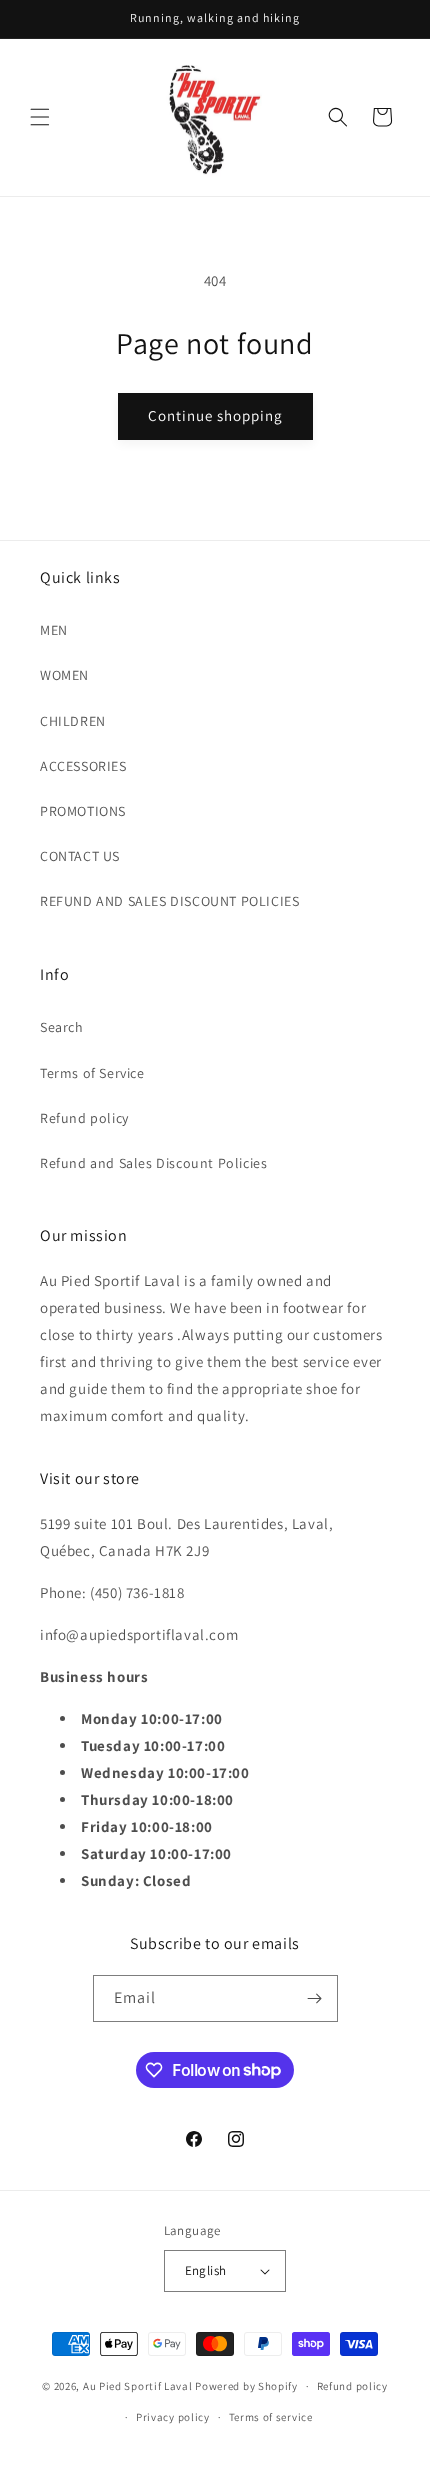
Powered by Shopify (246, 2386)
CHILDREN (73, 721)
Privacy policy (173, 2417)
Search (62, 1027)
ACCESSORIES (83, 766)
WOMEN (64, 675)
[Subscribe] (315, 1998)
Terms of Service (92, 1073)
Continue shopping (215, 415)
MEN (54, 630)
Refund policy (84, 1118)
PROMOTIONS (83, 811)
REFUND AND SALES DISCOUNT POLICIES (169, 901)
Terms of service (271, 2417)
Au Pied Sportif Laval (138, 2386)
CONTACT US (80, 856)
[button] (40, 117)
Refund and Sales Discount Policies (153, 1163)
